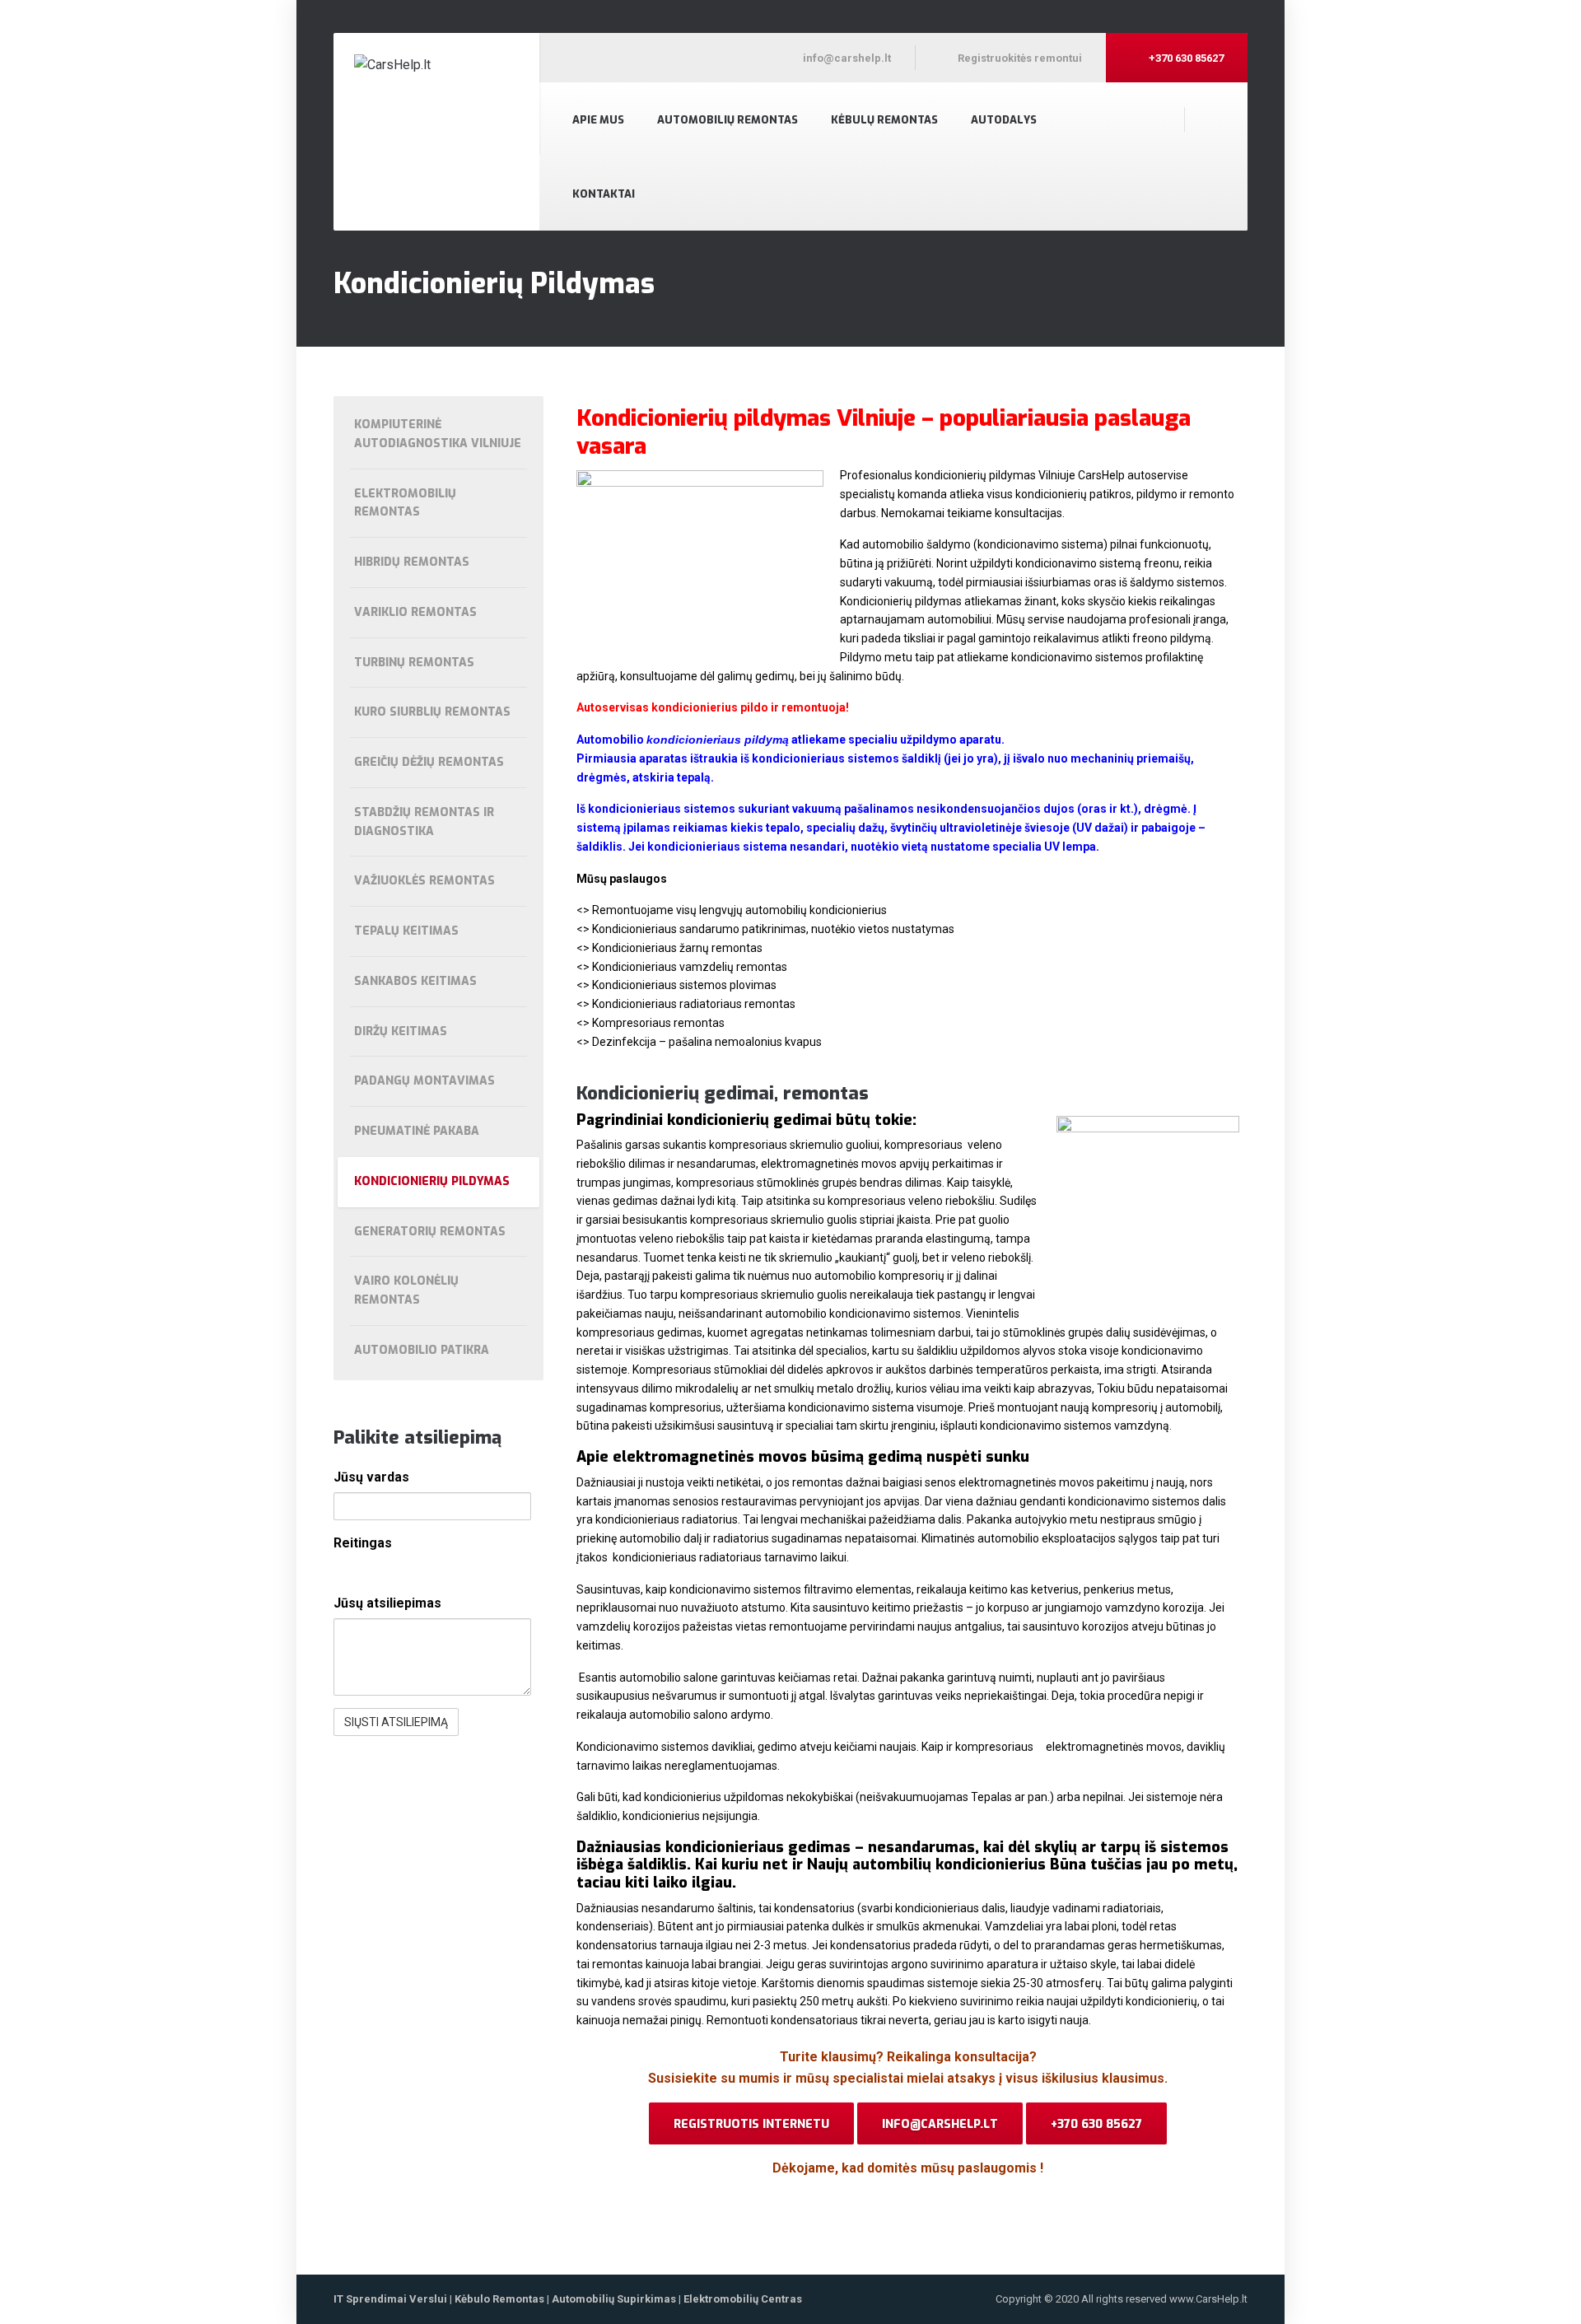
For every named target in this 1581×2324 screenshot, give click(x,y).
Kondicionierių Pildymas (432, 1181)
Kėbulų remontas (884, 120)
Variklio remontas (415, 612)
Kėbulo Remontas (499, 2299)
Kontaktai (604, 194)
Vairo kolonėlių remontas (406, 1290)
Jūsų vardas (371, 1477)
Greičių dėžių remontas (429, 762)
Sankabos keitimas (415, 981)
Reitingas (363, 1543)
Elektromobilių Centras (743, 2299)
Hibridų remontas (412, 562)
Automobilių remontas (728, 120)
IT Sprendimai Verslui (392, 2299)
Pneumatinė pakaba (417, 1131)
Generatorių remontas (430, 1232)
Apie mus (598, 120)
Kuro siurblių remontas (432, 712)
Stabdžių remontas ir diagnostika (424, 822)
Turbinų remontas (414, 663)
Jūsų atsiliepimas (387, 1603)
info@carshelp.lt (940, 2124)
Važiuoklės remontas (424, 881)
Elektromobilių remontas (405, 503)
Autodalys (1004, 120)
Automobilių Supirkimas (614, 2299)
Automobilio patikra (422, 1350)
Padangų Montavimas (424, 1081)
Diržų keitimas (401, 1031)
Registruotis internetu (751, 2124)
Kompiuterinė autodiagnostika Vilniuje (438, 434)
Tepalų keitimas (406, 931)
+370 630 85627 (1096, 2124)
